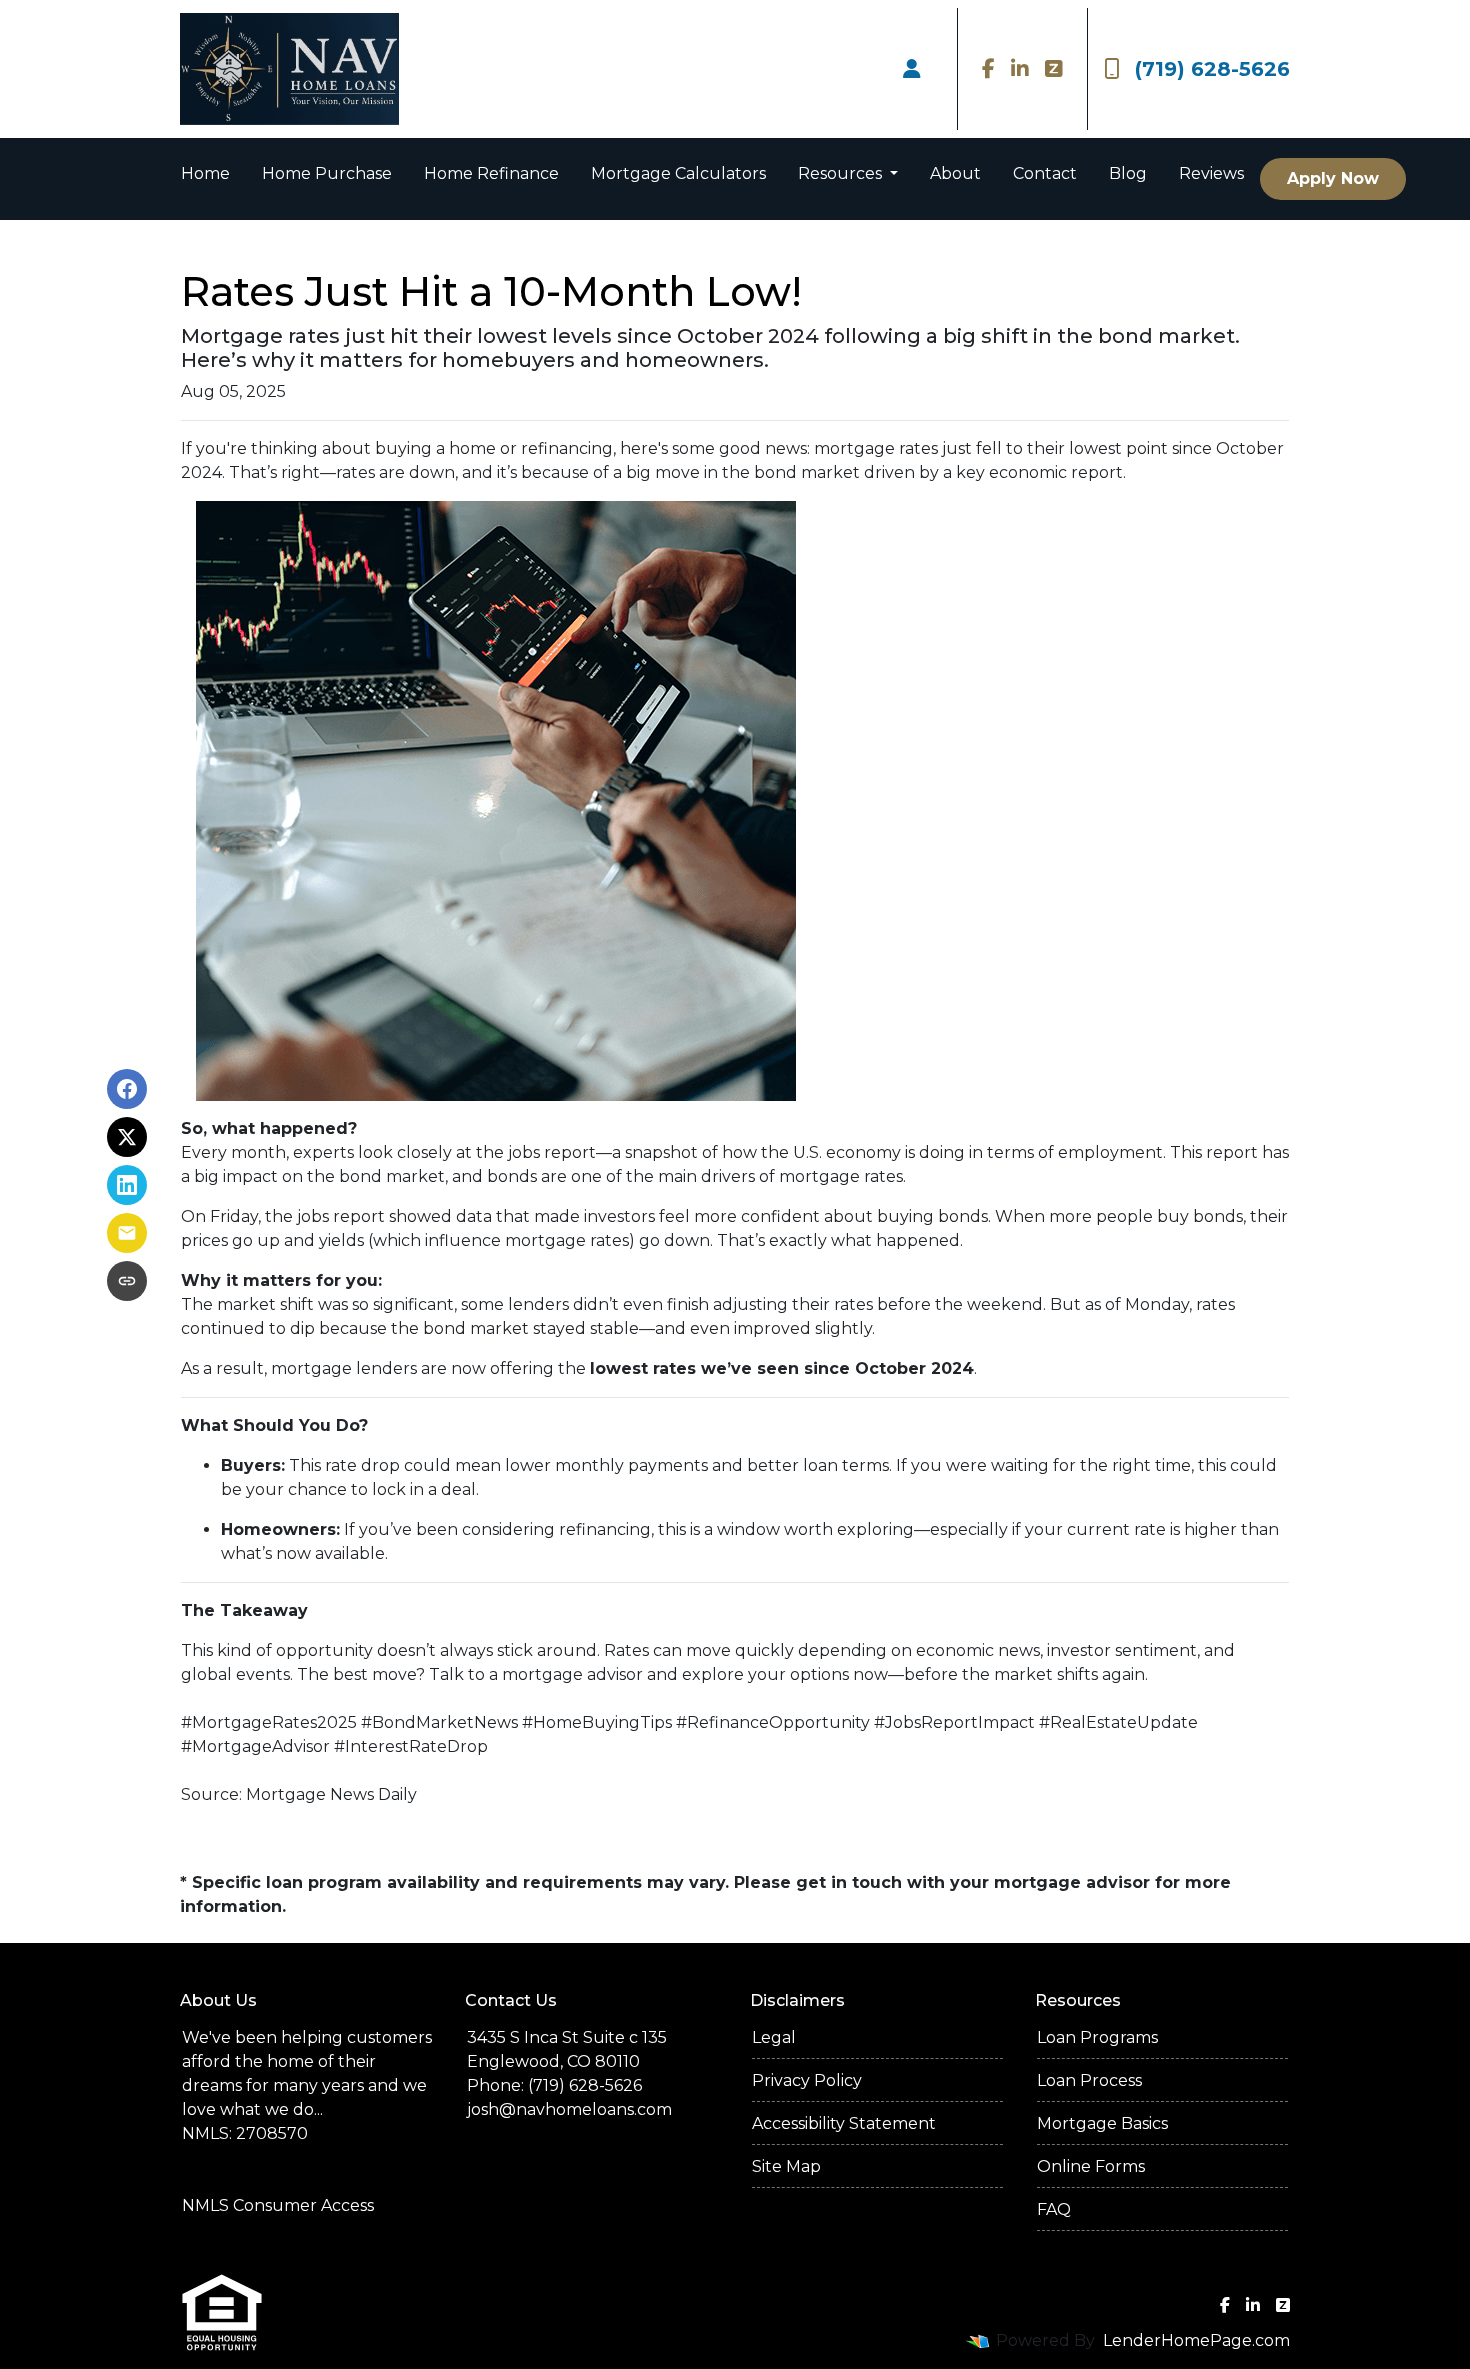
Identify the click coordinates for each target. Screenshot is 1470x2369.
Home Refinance (491, 173)
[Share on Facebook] (127, 1089)
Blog (1128, 173)
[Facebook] (988, 69)
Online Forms (1091, 2166)
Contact (1045, 173)
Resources (842, 173)
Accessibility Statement (844, 2123)
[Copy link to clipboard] (127, 1281)
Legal (774, 2037)
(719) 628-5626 (1212, 69)
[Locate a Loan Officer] (912, 69)
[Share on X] (127, 1137)
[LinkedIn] (1020, 69)
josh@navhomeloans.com (569, 2109)
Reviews (1211, 173)
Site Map (786, 2166)
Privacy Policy (807, 2080)
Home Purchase (327, 173)
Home (205, 173)
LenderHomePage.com (1196, 2340)
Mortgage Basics (1102, 2123)
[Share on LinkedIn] (127, 1185)
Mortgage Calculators (678, 173)
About (955, 173)
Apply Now (1333, 178)
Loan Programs (1097, 2037)
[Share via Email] (127, 1233)
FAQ (1054, 2209)
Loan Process (1089, 2080)
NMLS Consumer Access (278, 2205)
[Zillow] (1054, 69)
